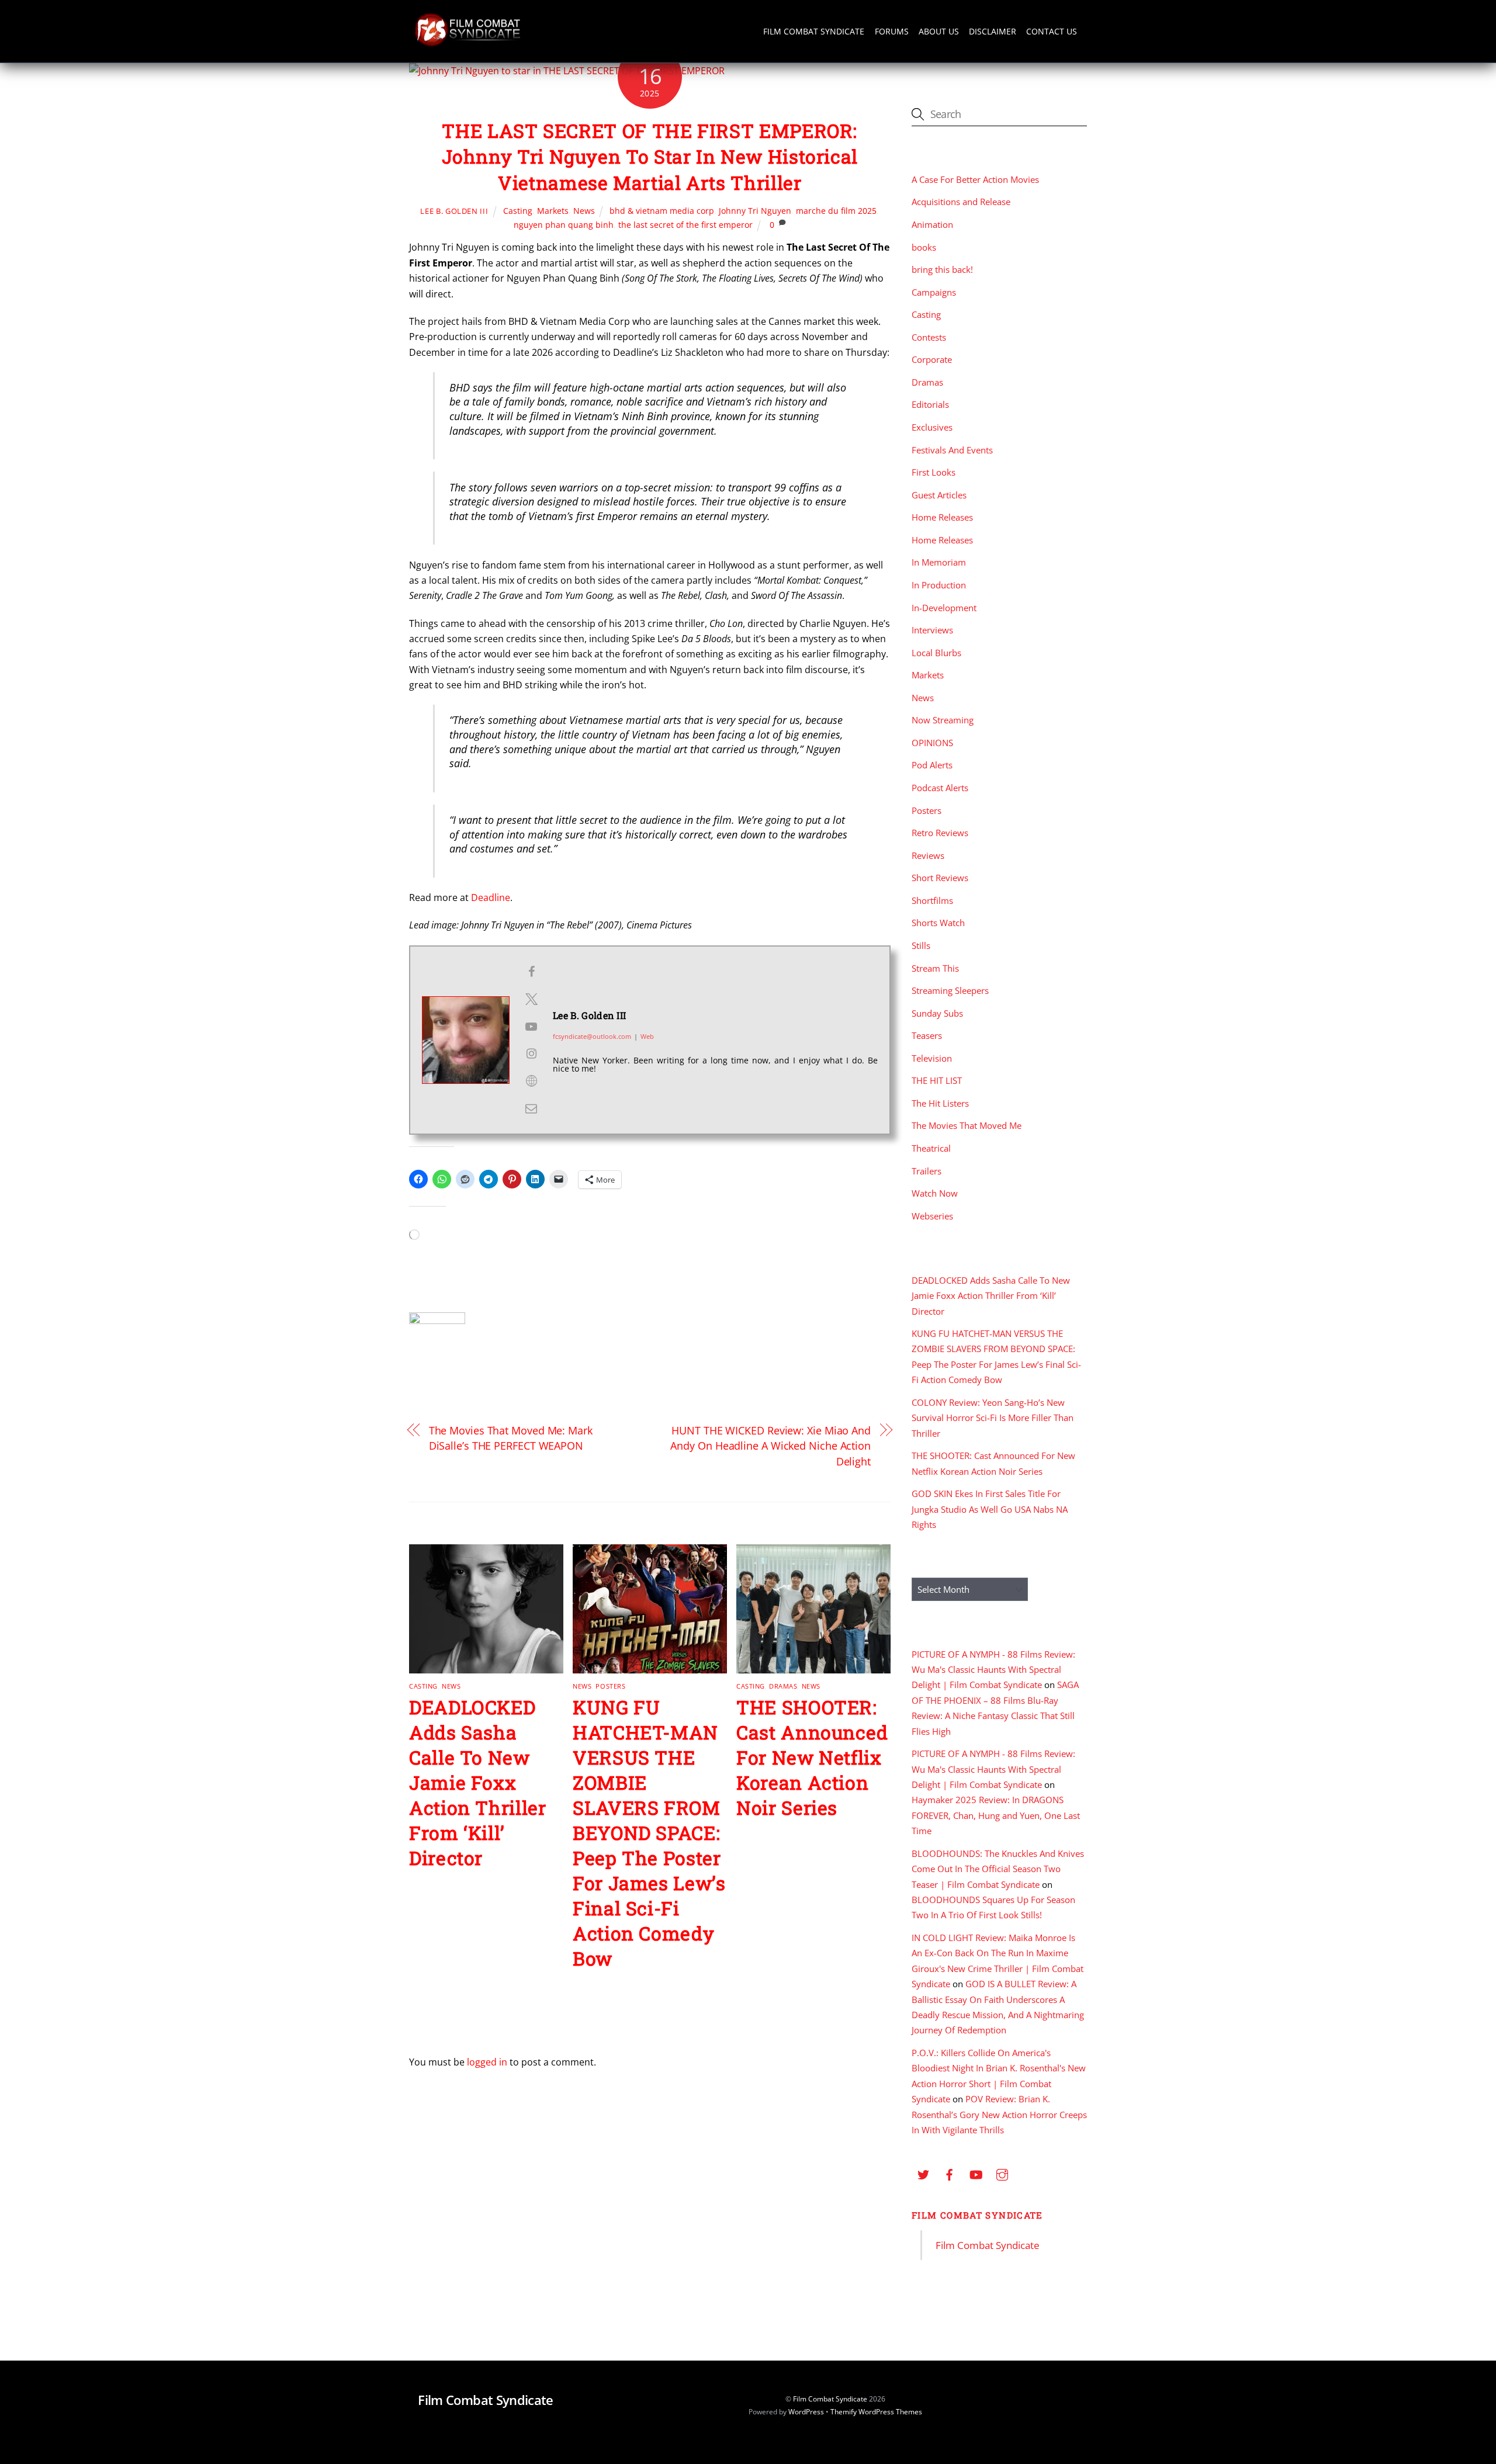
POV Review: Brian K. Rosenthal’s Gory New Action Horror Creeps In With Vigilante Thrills (999, 2114)
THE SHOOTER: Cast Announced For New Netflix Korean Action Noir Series (812, 1757)
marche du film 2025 (836, 211)
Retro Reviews (940, 833)
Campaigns (934, 292)
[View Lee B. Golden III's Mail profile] (531, 1108)
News (584, 211)
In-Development (944, 608)
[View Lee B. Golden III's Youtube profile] (531, 1027)
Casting (518, 211)
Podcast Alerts (940, 788)
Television (932, 1058)
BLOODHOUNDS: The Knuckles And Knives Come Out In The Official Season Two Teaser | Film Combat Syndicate (998, 1869)
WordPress (806, 2412)
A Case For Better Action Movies (975, 179)
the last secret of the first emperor (685, 225)
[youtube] (976, 2173)
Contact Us (1052, 31)
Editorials (930, 404)
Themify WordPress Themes (876, 2412)
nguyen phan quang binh (564, 225)
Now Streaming (943, 720)
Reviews (928, 855)
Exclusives (932, 427)
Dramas (783, 1686)
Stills (921, 945)
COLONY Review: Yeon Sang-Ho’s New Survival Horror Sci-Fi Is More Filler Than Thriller (993, 1418)
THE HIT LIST (937, 1080)
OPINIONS (932, 743)
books (924, 247)
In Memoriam (939, 562)
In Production (939, 585)
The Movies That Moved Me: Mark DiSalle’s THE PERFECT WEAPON (511, 1438)
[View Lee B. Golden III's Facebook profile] (531, 972)
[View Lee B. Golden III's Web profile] (531, 1081)
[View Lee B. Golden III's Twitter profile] (531, 999)
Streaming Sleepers (950, 990)
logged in (487, 2062)
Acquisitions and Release (961, 202)
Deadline (491, 897)
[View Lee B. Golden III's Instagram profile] (531, 1053)
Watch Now (935, 1193)
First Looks (934, 472)
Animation (932, 224)
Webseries (932, 1216)
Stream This (935, 968)
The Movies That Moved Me (967, 1125)
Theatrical (931, 1148)
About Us (939, 31)
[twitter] (923, 2173)
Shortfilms (932, 900)
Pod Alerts (932, 765)
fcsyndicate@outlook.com (592, 1036)
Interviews (932, 630)
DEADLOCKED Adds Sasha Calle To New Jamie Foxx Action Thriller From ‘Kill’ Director (478, 1782)
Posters (610, 1686)
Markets (553, 211)
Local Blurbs (936, 653)
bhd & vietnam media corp (662, 211)
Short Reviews (940, 878)
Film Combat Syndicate (814, 31)
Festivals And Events (952, 450)
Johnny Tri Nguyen (755, 211)
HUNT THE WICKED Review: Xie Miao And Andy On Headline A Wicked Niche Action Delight (770, 1446)
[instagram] (1002, 2173)
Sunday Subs (937, 1013)
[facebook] (950, 2173)
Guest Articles (939, 495)
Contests (929, 337)
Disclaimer (993, 31)
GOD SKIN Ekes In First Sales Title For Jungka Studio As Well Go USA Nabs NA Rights (990, 1509)
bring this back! (942, 269)
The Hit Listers (940, 1103)
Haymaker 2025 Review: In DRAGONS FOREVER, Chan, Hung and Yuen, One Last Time (996, 1815)
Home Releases (942, 517)
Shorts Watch (938, 923)
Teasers (927, 1035)
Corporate (932, 359)
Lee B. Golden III (454, 211)
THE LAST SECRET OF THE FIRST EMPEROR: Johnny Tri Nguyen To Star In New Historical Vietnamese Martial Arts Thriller (650, 157)
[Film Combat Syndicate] (467, 43)
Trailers (927, 1171)
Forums (892, 31)
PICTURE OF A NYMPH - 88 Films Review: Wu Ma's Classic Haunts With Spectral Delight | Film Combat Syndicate (993, 1670)
